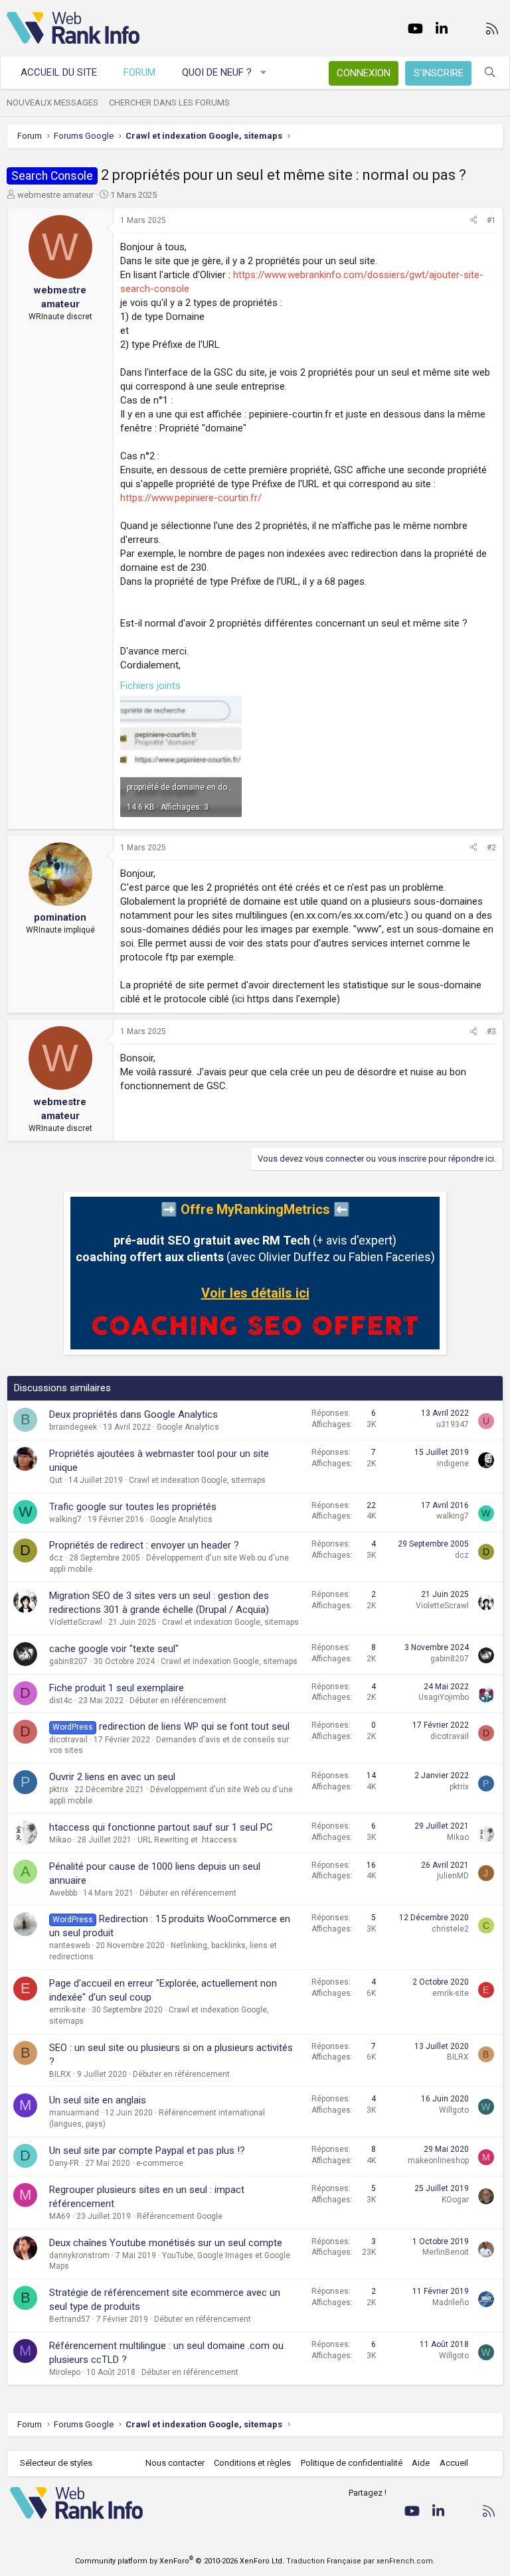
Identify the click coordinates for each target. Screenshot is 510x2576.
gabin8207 (68, 1661)
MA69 (60, 2216)
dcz (56, 1558)
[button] (264, 73)
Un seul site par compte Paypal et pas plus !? (147, 2151)
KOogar (455, 2200)
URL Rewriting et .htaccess (187, 1840)
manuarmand (74, 2113)
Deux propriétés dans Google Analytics (133, 1414)
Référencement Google (180, 2216)
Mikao (60, 1840)
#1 (491, 220)
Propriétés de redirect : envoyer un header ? (144, 1545)
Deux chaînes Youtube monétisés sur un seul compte (166, 2243)
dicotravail (68, 1740)
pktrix (59, 1789)
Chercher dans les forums (169, 103)
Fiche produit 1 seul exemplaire (117, 1688)
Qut (56, 1480)
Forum (139, 72)
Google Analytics (188, 1427)
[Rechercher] (490, 73)
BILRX (60, 2074)
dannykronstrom (79, 2255)
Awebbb (63, 1893)
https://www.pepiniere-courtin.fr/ (191, 498)
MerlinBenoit (446, 2252)
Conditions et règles (252, 2463)
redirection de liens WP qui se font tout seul (194, 1726)
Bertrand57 (70, 2319)
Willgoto (454, 2110)
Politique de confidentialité (352, 2463)
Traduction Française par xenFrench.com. (361, 2561)
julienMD (453, 1876)
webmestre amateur (55, 195)
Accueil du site (59, 72)
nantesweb (69, 1945)
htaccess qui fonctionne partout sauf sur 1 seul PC (161, 1827)
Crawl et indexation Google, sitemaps (197, 1480)
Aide (421, 2463)
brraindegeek (73, 1427)
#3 (491, 1031)
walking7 (65, 1519)
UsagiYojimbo (444, 1697)
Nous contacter (175, 2463)
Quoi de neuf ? (217, 72)
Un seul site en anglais (98, 2100)
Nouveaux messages (52, 103)
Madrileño (451, 2303)
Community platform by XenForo (180, 2561)
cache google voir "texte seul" (114, 1649)
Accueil (454, 2463)
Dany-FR (64, 2163)
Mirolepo (65, 2372)
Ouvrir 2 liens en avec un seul (112, 1777)
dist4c (61, 1701)
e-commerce (160, 2163)
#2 (491, 848)
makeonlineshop (438, 2160)
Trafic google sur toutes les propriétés (133, 1507)
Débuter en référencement (178, 1701)
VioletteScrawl (76, 1622)
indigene (453, 1464)
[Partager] (473, 221)
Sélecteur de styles (56, 2463)
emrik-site (67, 2010)
